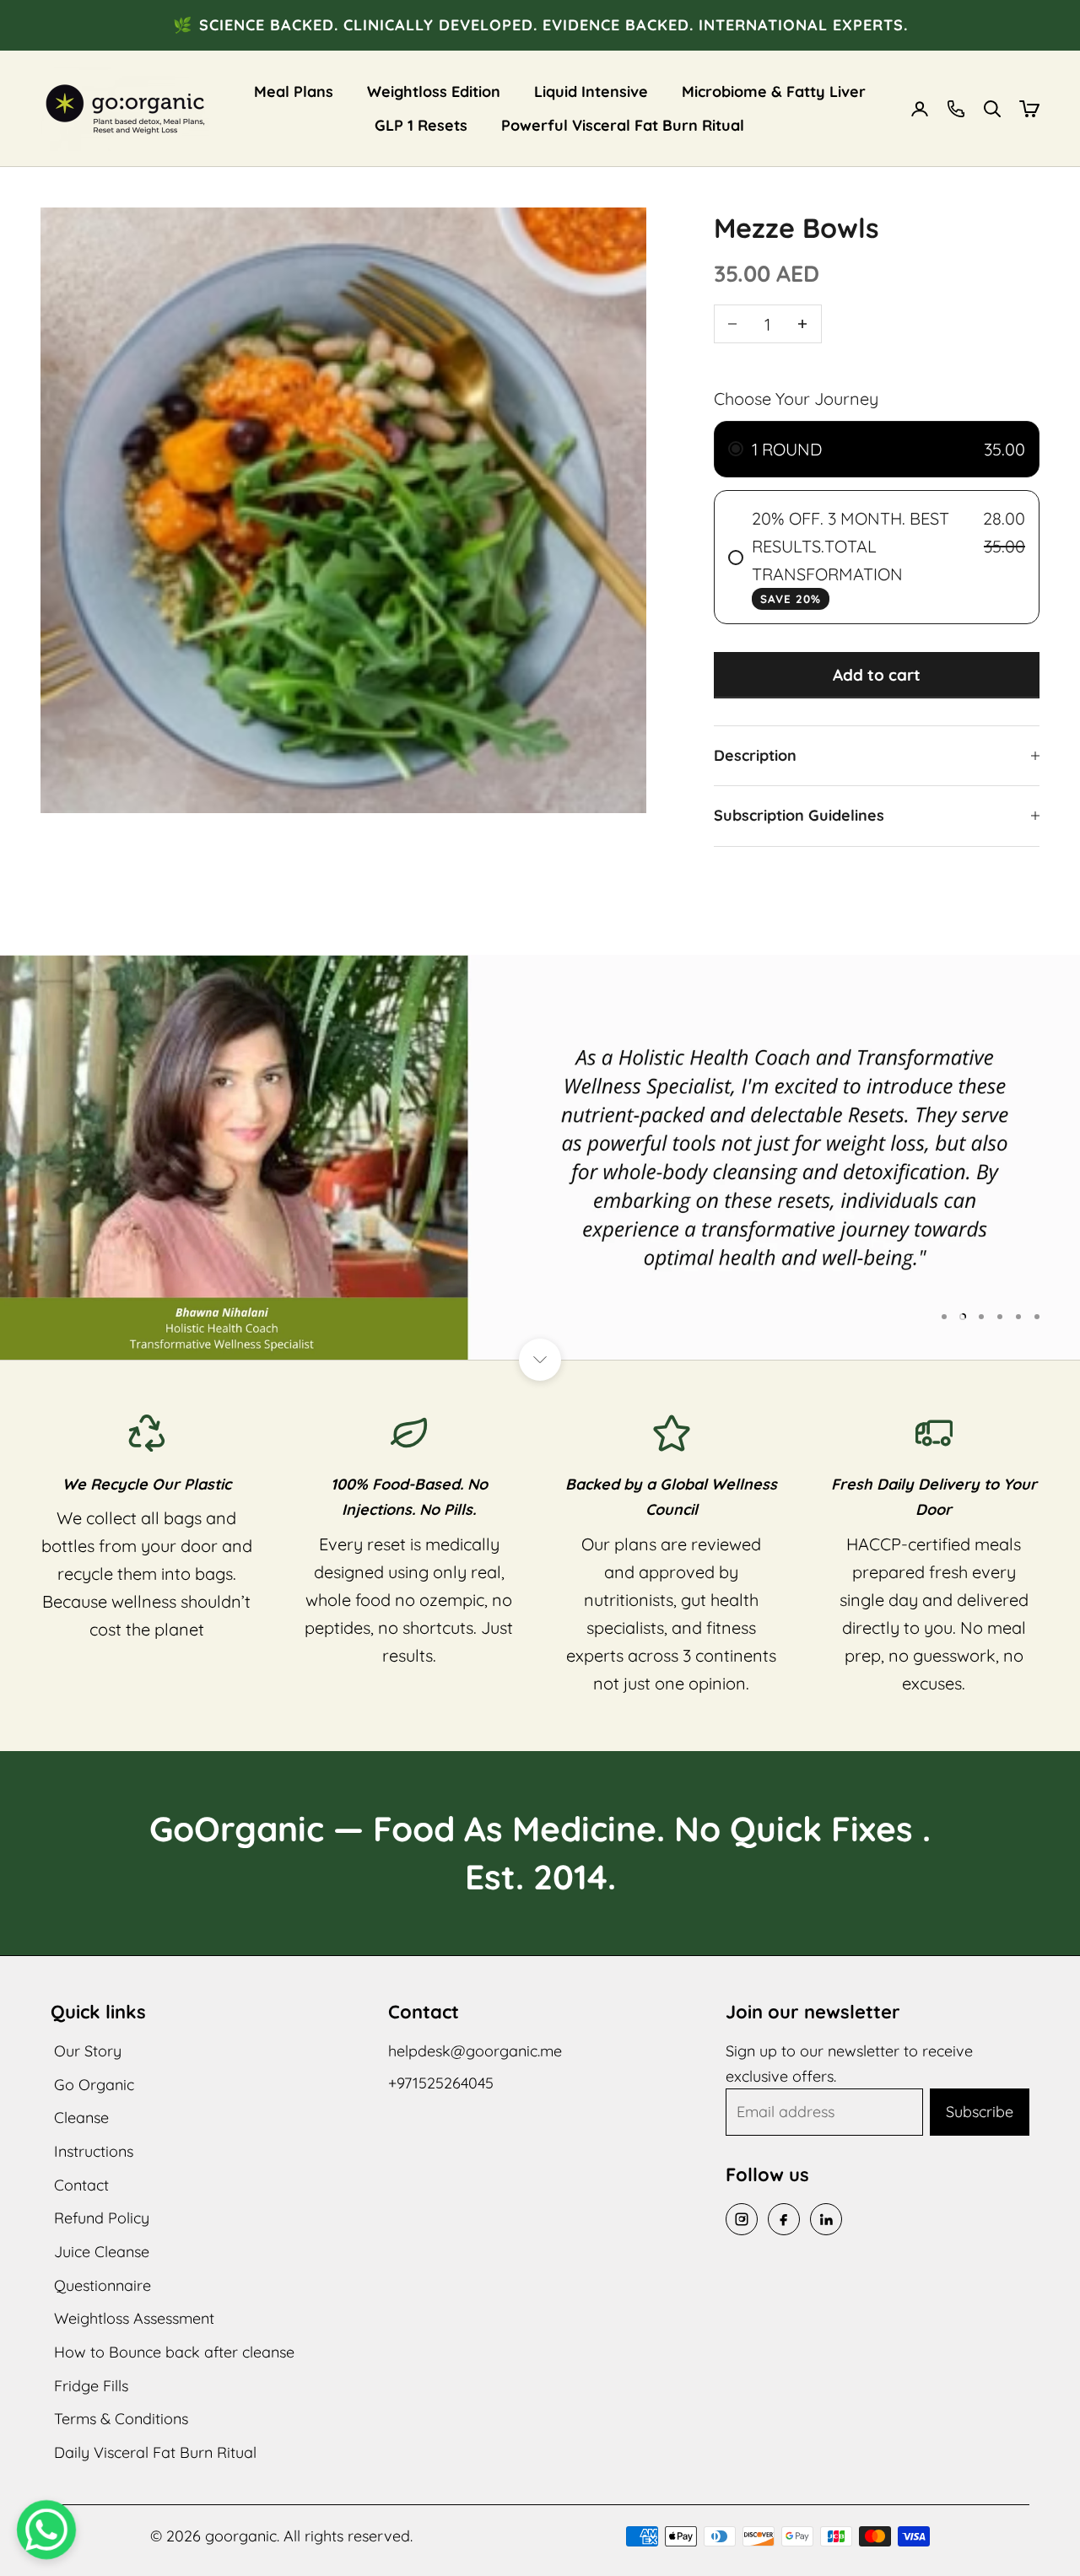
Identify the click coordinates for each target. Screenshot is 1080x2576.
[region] (540, 1157)
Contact (81, 2185)
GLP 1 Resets (421, 125)
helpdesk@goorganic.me (475, 2051)
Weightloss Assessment (134, 2318)
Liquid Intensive (591, 92)
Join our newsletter (813, 2012)
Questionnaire (103, 2285)
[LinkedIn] (826, 2219)
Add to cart (877, 675)
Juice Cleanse (102, 2252)
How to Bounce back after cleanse (174, 2352)
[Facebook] (784, 2219)
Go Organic (94, 2085)
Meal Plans (294, 92)
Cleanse (81, 2118)
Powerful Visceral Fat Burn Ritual (623, 125)
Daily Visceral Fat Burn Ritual (155, 2452)
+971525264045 (441, 2083)
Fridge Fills (91, 2386)
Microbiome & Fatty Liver (774, 92)
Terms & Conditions (121, 2419)
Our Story (88, 2051)
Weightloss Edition (434, 92)
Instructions (94, 2151)
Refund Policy (102, 2218)
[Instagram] (742, 2219)
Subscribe (980, 2112)
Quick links (98, 2012)
